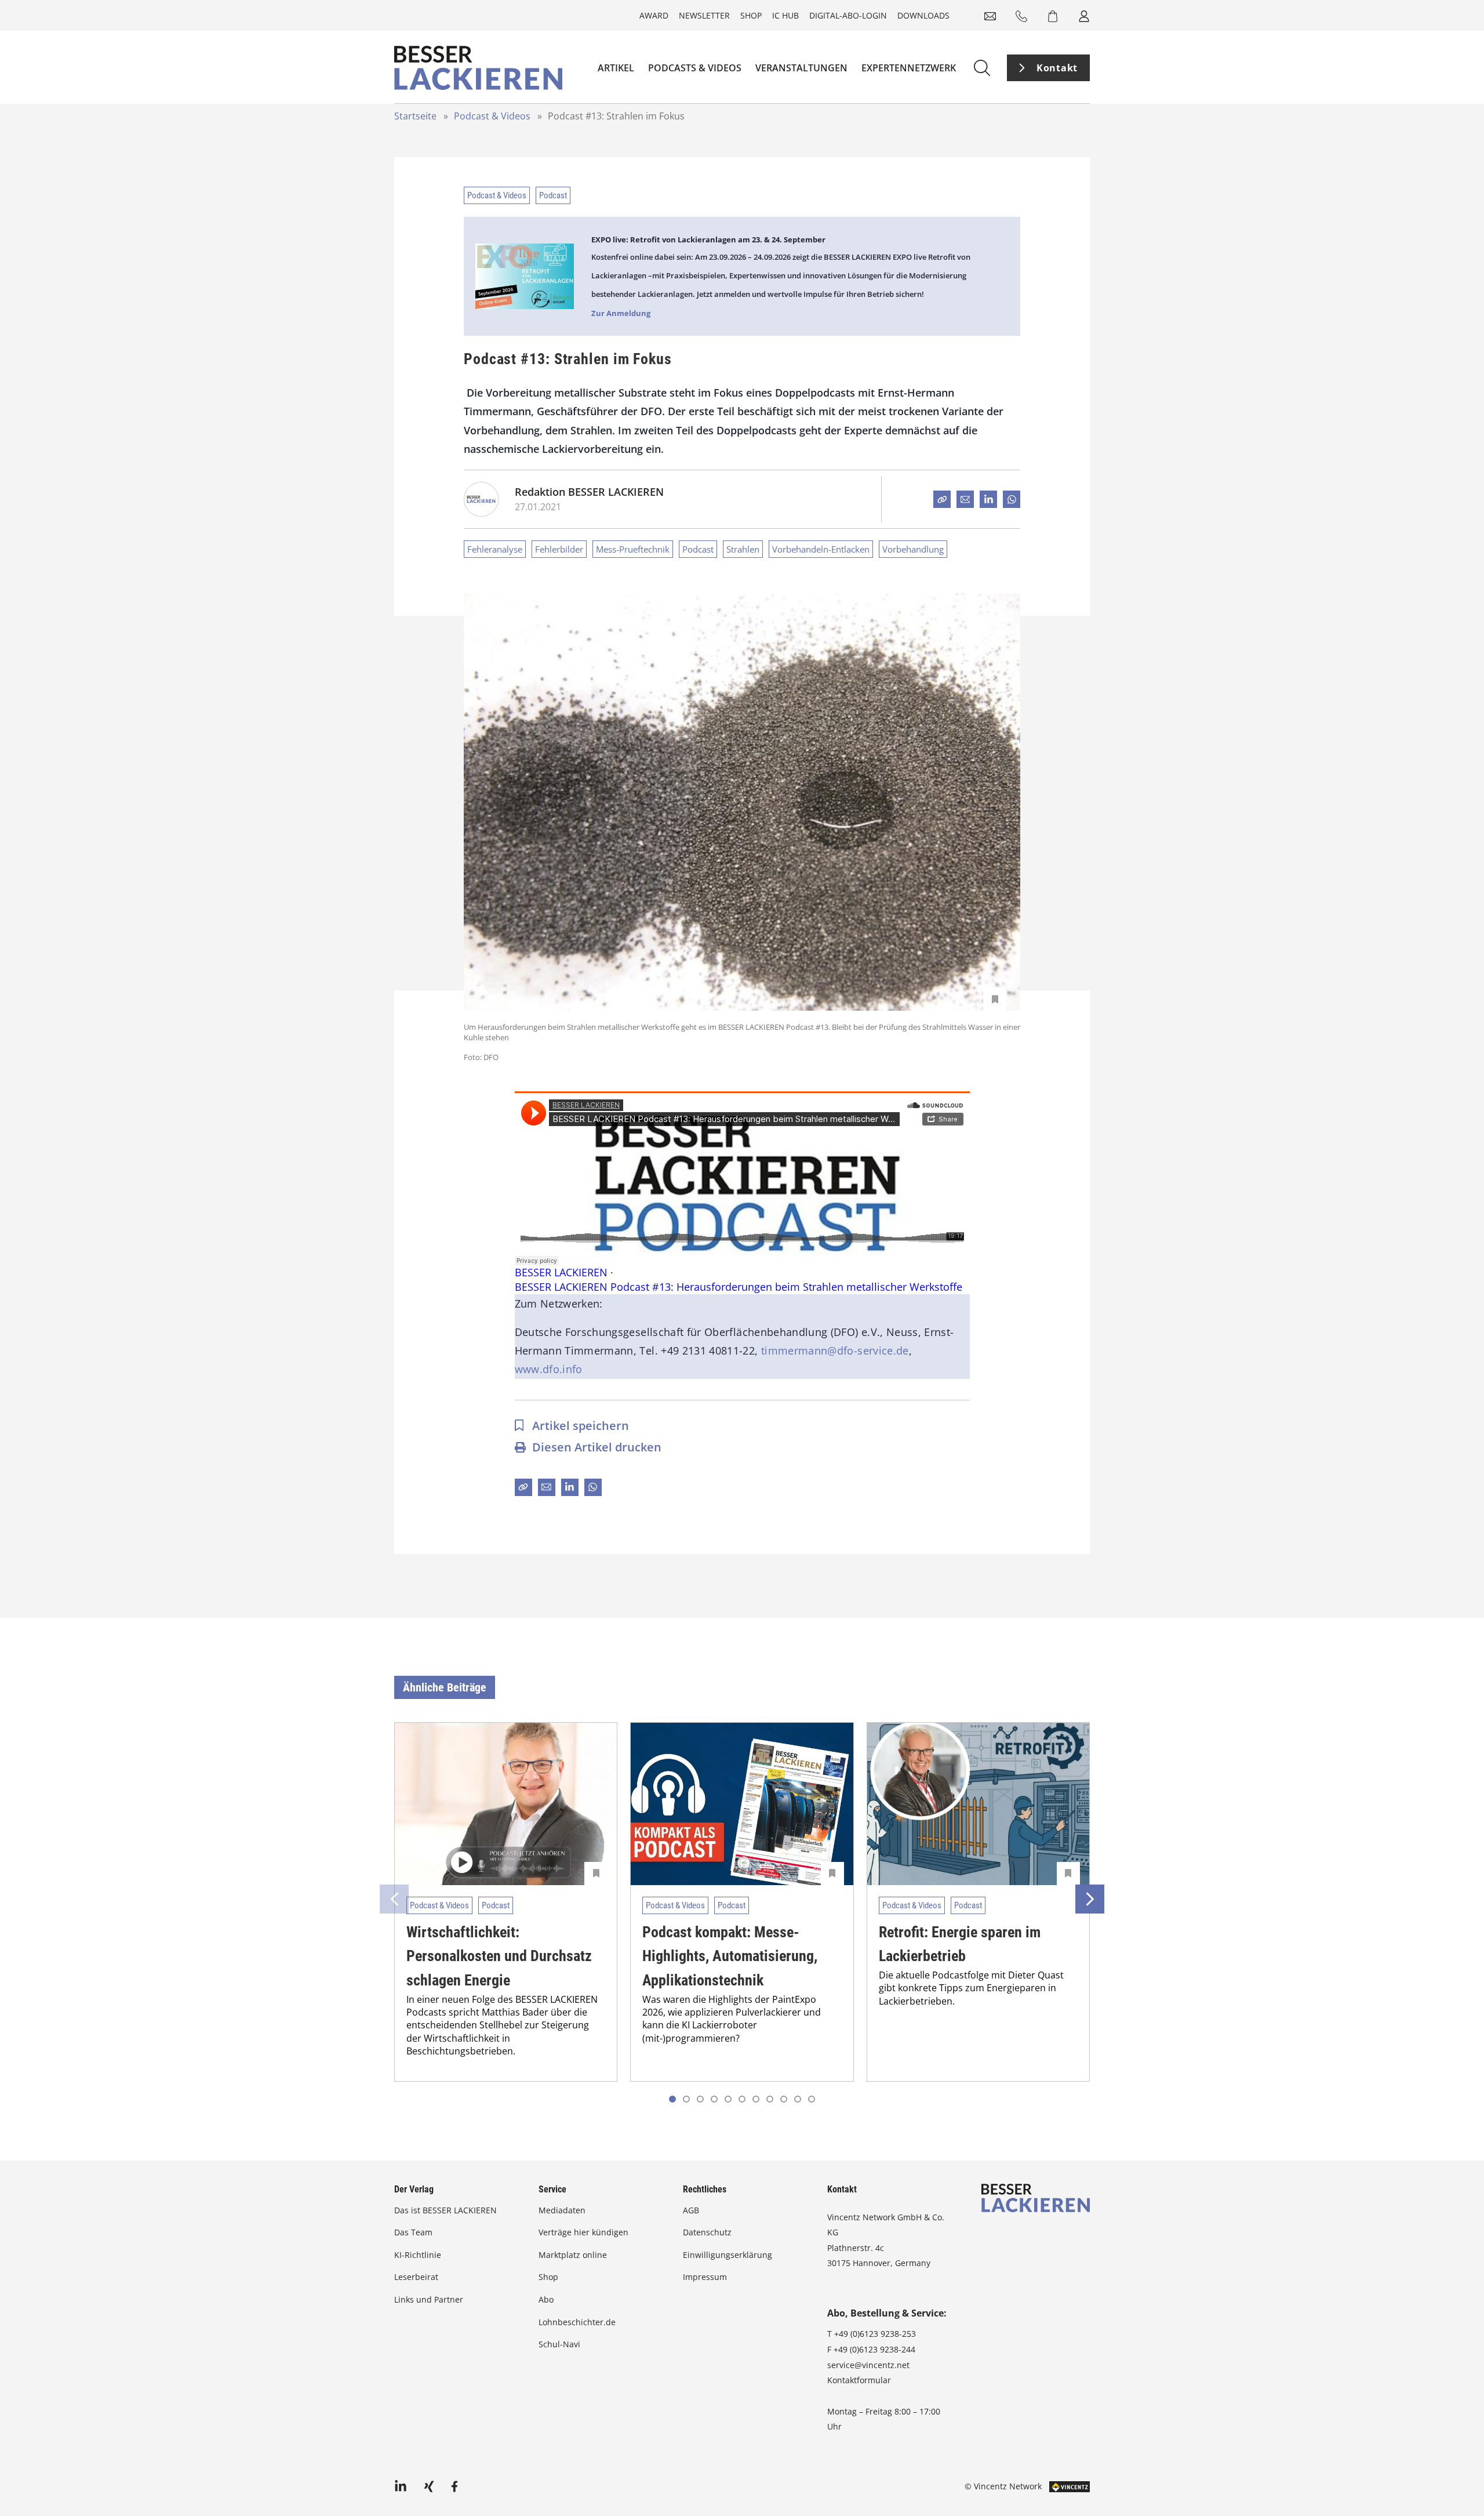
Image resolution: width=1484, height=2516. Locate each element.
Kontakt (1057, 68)
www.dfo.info (549, 1369)
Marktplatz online (573, 2255)
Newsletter (704, 15)
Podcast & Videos (492, 116)
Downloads (923, 15)
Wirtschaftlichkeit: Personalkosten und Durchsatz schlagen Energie (499, 1956)
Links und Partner (429, 2299)
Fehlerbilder (559, 549)
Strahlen (743, 549)
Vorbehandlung (913, 549)
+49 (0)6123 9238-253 (875, 2334)
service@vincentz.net (868, 2365)
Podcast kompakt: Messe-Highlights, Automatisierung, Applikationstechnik (730, 1956)
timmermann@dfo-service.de (835, 1350)
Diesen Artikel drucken (597, 1447)
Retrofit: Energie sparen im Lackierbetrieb (960, 1944)
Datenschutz (707, 2232)
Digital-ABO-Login (848, 15)
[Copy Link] (942, 499)
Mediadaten (562, 2210)
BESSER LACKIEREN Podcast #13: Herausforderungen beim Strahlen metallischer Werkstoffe (739, 1287)
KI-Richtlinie (418, 2255)
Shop (751, 15)
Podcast (553, 195)
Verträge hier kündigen (583, 2232)
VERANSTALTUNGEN (801, 68)
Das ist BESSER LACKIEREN (447, 2210)
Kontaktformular (859, 2380)
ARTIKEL (616, 68)
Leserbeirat (416, 2277)
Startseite (415, 116)
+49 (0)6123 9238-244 (874, 2349)
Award (654, 15)
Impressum (705, 2277)
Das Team (413, 2232)
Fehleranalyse (495, 549)
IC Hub (785, 15)
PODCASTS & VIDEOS (695, 68)
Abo (546, 2299)
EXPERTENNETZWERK (909, 68)
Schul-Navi (559, 2344)
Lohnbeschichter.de (577, 2322)
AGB (691, 2210)
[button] (686, 2099)
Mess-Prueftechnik (633, 549)
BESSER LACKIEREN (561, 1272)
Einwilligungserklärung (728, 2255)
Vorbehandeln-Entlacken (821, 549)
